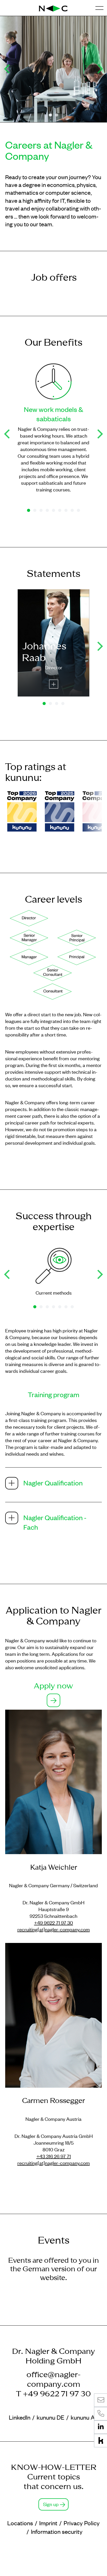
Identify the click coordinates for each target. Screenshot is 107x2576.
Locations (20, 2523)
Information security (57, 2531)
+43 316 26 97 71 (54, 2156)
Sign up (51, 2504)
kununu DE (51, 2417)
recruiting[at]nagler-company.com (54, 1929)
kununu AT (84, 2417)
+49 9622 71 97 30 (53, 1922)
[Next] (99, 69)
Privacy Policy (82, 2523)
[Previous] (8, 69)
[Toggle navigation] (99, 8)
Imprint (48, 2523)
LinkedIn (20, 2417)
